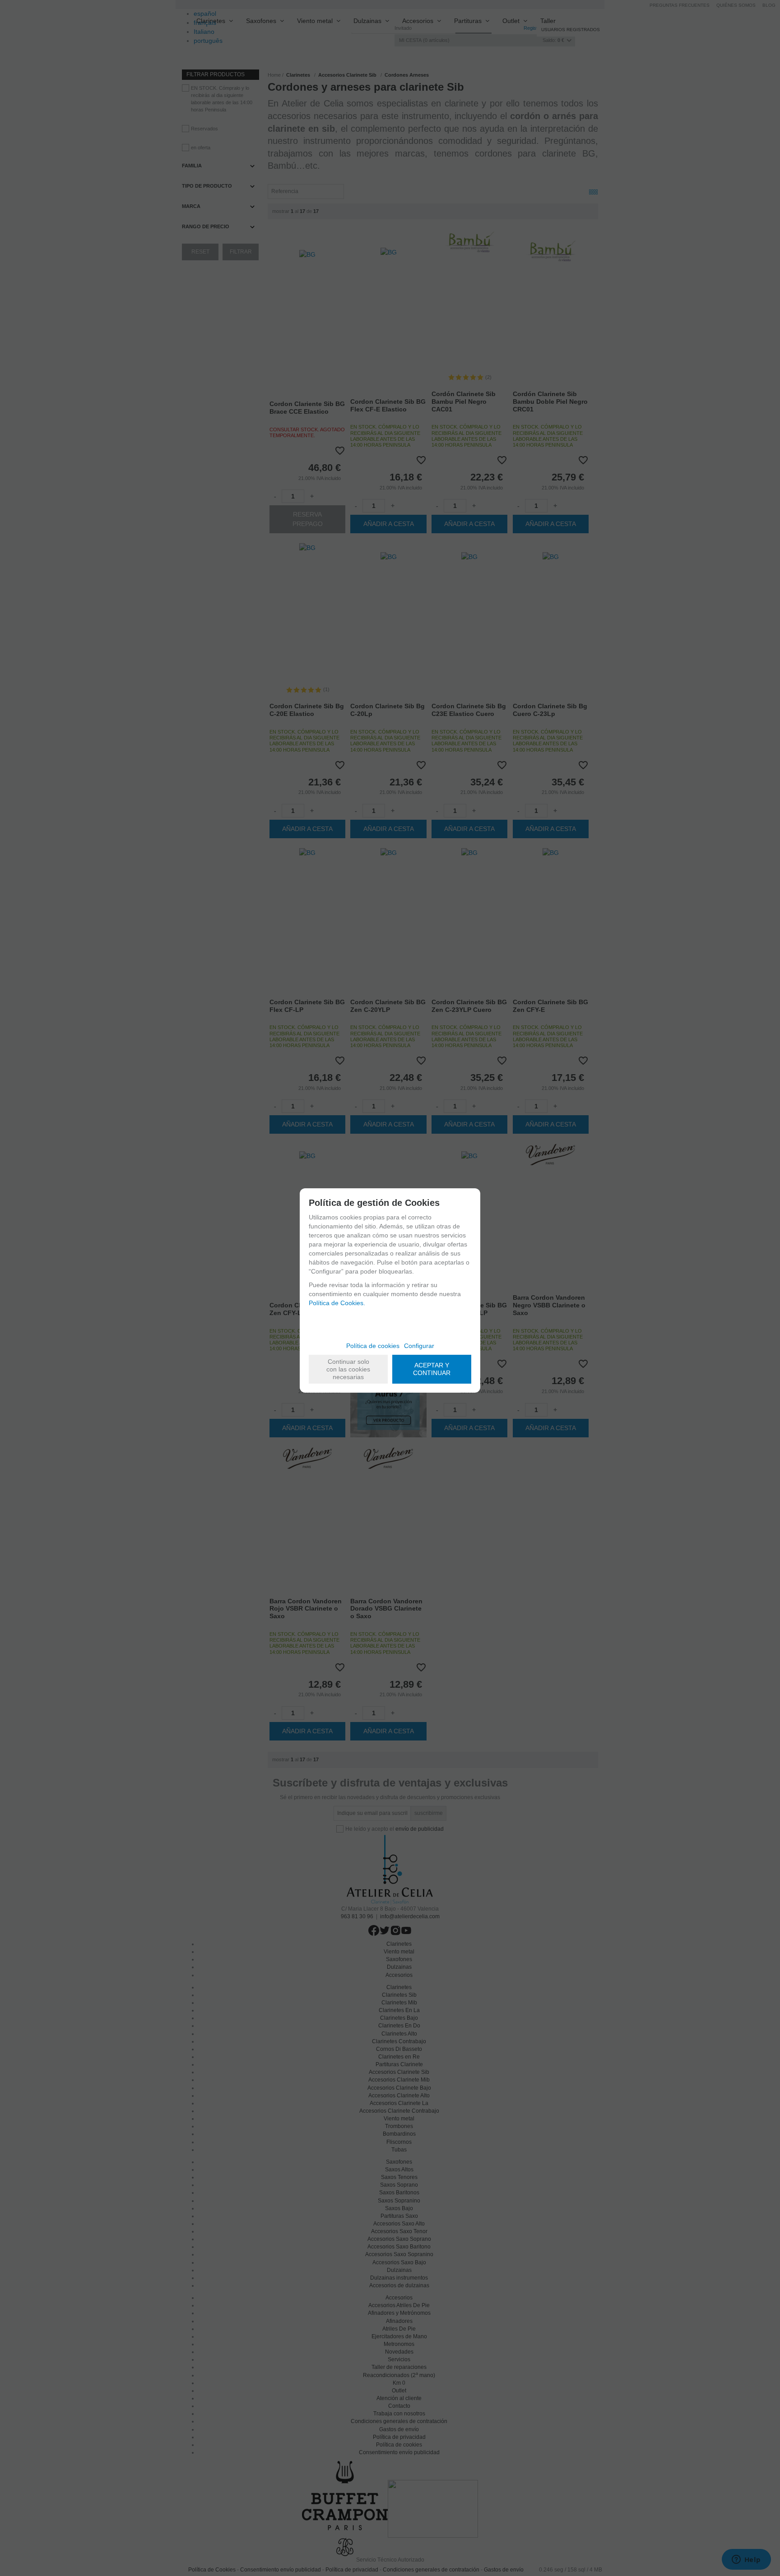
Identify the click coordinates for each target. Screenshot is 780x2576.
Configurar (419, 1346)
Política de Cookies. (337, 1303)
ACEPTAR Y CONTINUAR (432, 1369)
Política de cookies (373, 1346)
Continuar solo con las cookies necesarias (348, 1369)
